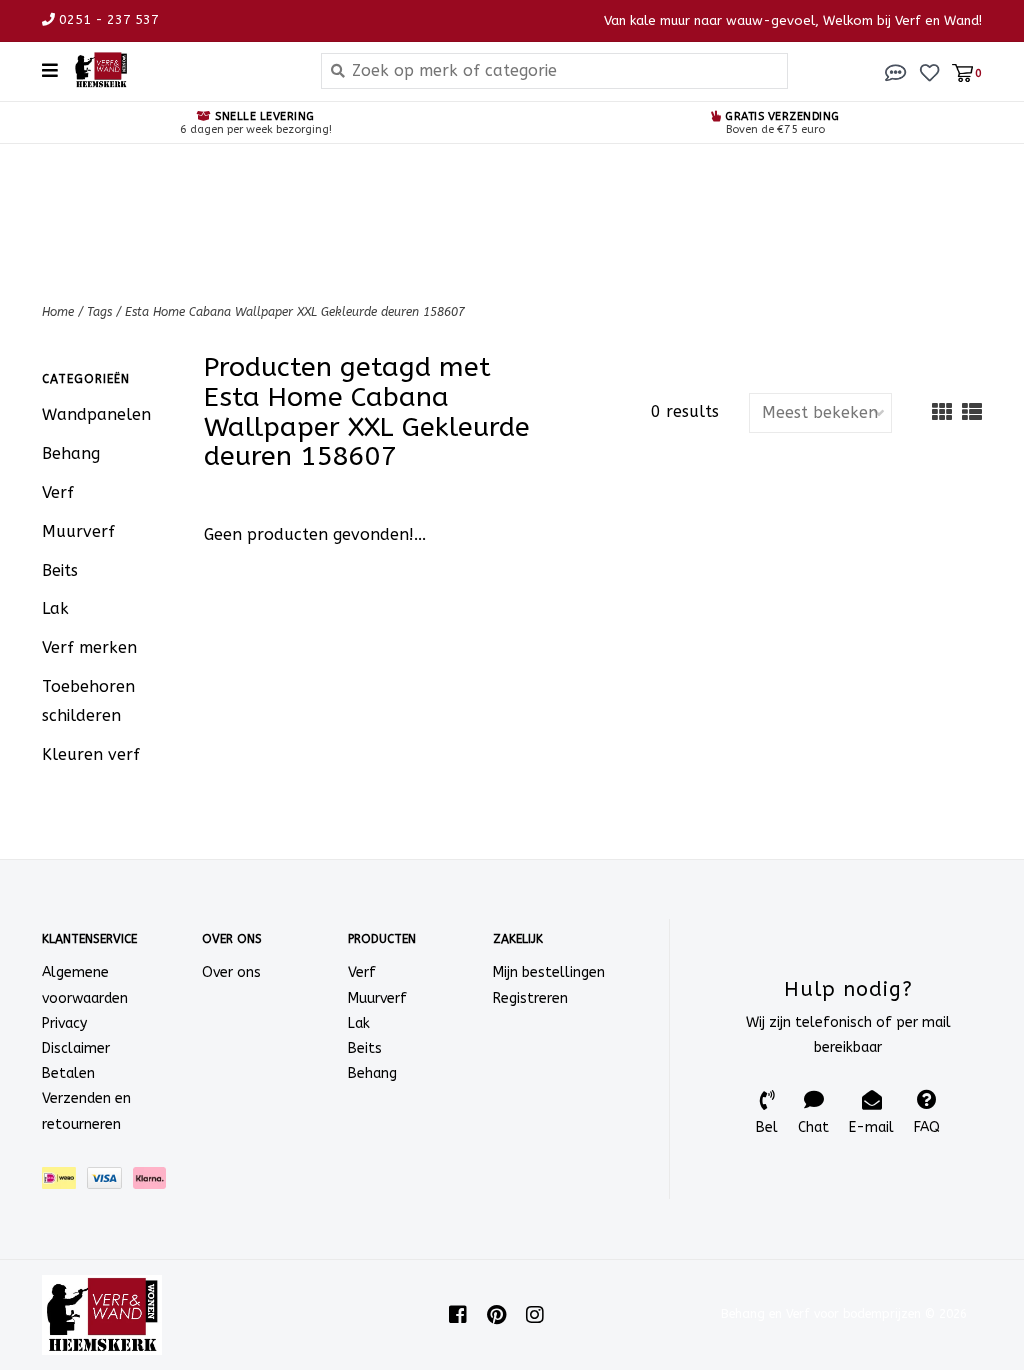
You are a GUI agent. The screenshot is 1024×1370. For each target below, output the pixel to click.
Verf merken (89, 647)
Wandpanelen (96, 414)
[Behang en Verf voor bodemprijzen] (182, 70)
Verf (58, 492)
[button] (896, 71)
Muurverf (78, 531)
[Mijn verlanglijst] (929, 71)
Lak (55, 608)
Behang (71, 453)
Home (58, 312)
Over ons (231, 972)
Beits (60, 570)
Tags (99, 312)
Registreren (530, 998)
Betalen (68, 1073)
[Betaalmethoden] (64, 1181)
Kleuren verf (91, 754)
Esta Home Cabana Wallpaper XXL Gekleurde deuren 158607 (295, 312)
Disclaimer (76, 1048)
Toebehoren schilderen (88, 701)
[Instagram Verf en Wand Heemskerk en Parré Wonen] (535, 1315)
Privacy (64, 1023)
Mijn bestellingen (549, 972)
